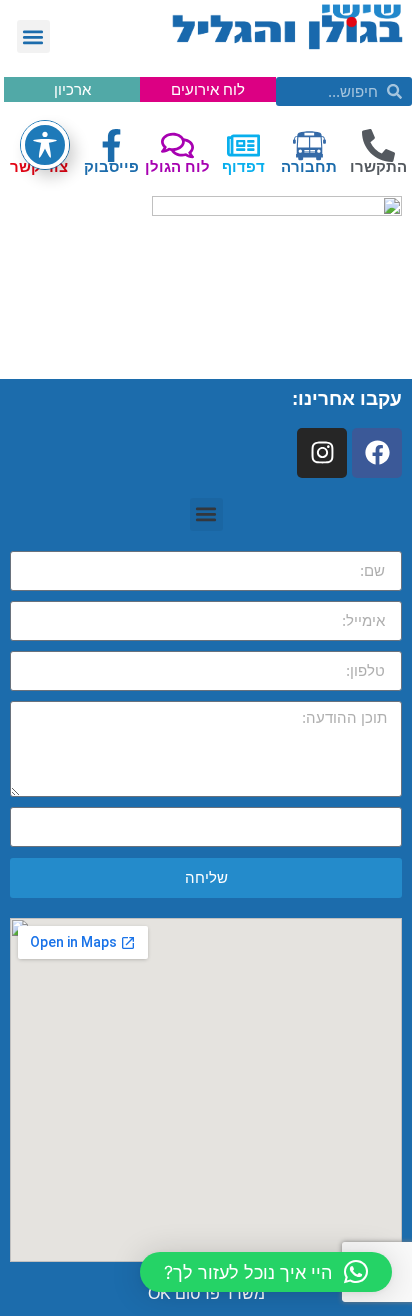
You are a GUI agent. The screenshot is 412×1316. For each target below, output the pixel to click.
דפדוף (243, 166)
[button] (33, 36)
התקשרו (378, 166)
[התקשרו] (378, 145)
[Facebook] (377, 453)
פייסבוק (111, 166)
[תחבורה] (309, 145)
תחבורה (309, 166)
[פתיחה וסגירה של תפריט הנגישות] (45, 145)
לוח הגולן (177, 166)
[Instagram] (322, 453)
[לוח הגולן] (177, 145)
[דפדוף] (243, 145)
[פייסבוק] (111, 145)
